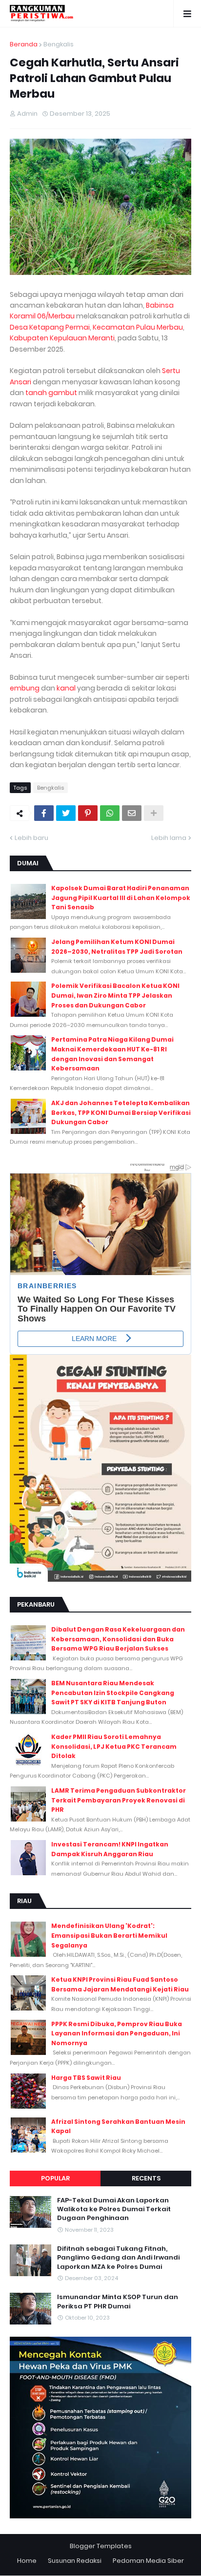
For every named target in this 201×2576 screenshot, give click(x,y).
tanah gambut (51, 393)
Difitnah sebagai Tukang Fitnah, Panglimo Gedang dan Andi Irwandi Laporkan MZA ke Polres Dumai (118, 2258)
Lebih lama (169, 838)
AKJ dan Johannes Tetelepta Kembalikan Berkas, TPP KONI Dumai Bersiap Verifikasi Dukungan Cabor (121, 1112)
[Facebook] (44, 813)
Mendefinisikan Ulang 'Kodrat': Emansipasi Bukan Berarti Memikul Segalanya (109, 1935)
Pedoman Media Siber (148, 2561)
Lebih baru (31, 838)
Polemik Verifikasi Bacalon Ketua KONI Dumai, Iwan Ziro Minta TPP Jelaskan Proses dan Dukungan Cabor (115, 995)
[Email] (132, 813)
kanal (66, 688)
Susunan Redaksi (75, 2561)
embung (25, 688)
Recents (146, 2178)
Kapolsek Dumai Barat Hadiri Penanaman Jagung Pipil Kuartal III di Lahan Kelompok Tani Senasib (121, 898)
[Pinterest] (88, 813)
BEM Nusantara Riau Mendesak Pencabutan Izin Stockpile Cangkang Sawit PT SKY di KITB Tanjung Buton (113, 1693)
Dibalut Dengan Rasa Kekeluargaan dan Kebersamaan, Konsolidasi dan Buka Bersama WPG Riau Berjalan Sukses (118, 1639)
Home (27, 2561)
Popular (55, 2178)
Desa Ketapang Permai (50, 327)
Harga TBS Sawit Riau (86, 2078)
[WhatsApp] (110, 813)
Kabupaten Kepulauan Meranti (62, 338)
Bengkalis (59, 44)
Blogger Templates (101, 2546)
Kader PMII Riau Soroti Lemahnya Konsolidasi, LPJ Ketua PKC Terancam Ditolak (114, 1746)
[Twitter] (66, 813)
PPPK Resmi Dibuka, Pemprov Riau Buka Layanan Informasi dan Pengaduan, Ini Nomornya (117, 2033)
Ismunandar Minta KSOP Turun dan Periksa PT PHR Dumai (118, 2302)
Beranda (24, 44)
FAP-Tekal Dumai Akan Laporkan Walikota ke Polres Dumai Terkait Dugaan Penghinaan (114, 2209)
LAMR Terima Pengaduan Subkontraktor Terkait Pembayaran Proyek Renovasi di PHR (119, 1800)
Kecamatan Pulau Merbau (138, 327)
